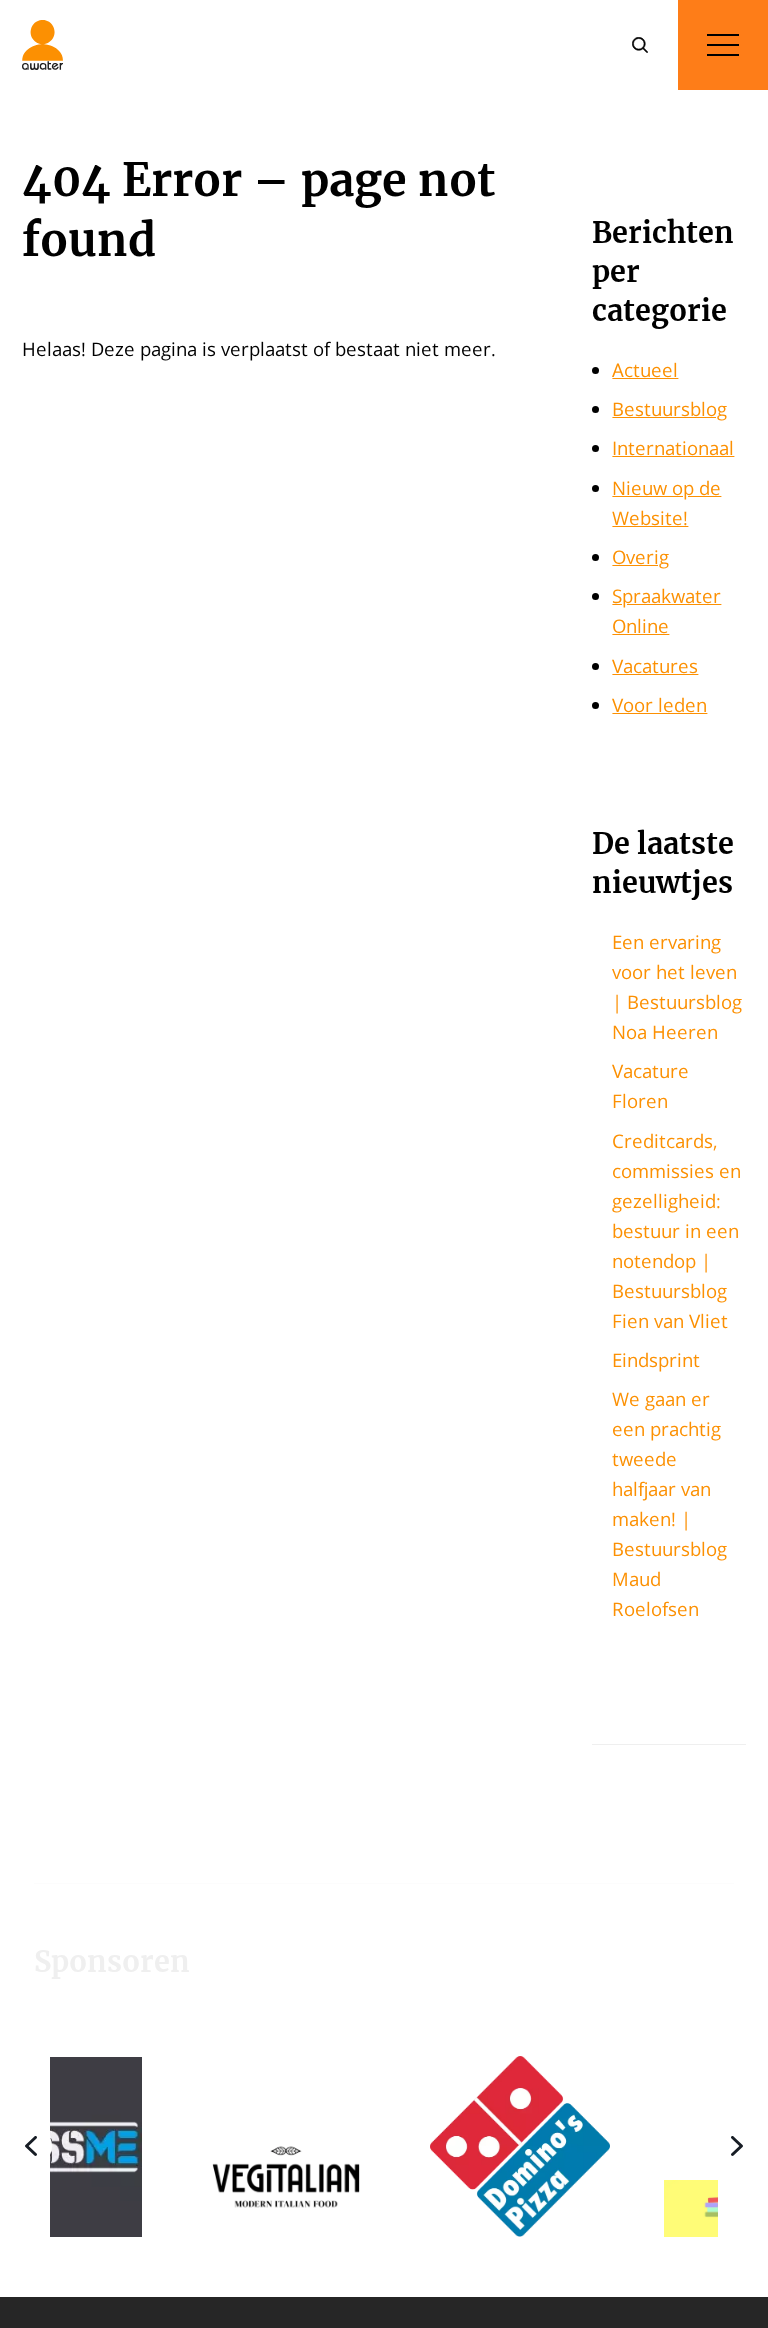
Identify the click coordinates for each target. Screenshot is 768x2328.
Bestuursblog (669, 408)
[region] (384, 2146)
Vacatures (655, 665)
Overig (640, 556)
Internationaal (673, 447)
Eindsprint (656, 1359)
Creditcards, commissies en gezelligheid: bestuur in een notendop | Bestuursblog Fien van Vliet (676, 1230)
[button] (205, 2146)
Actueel (645, 369)
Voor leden (659, 704)
